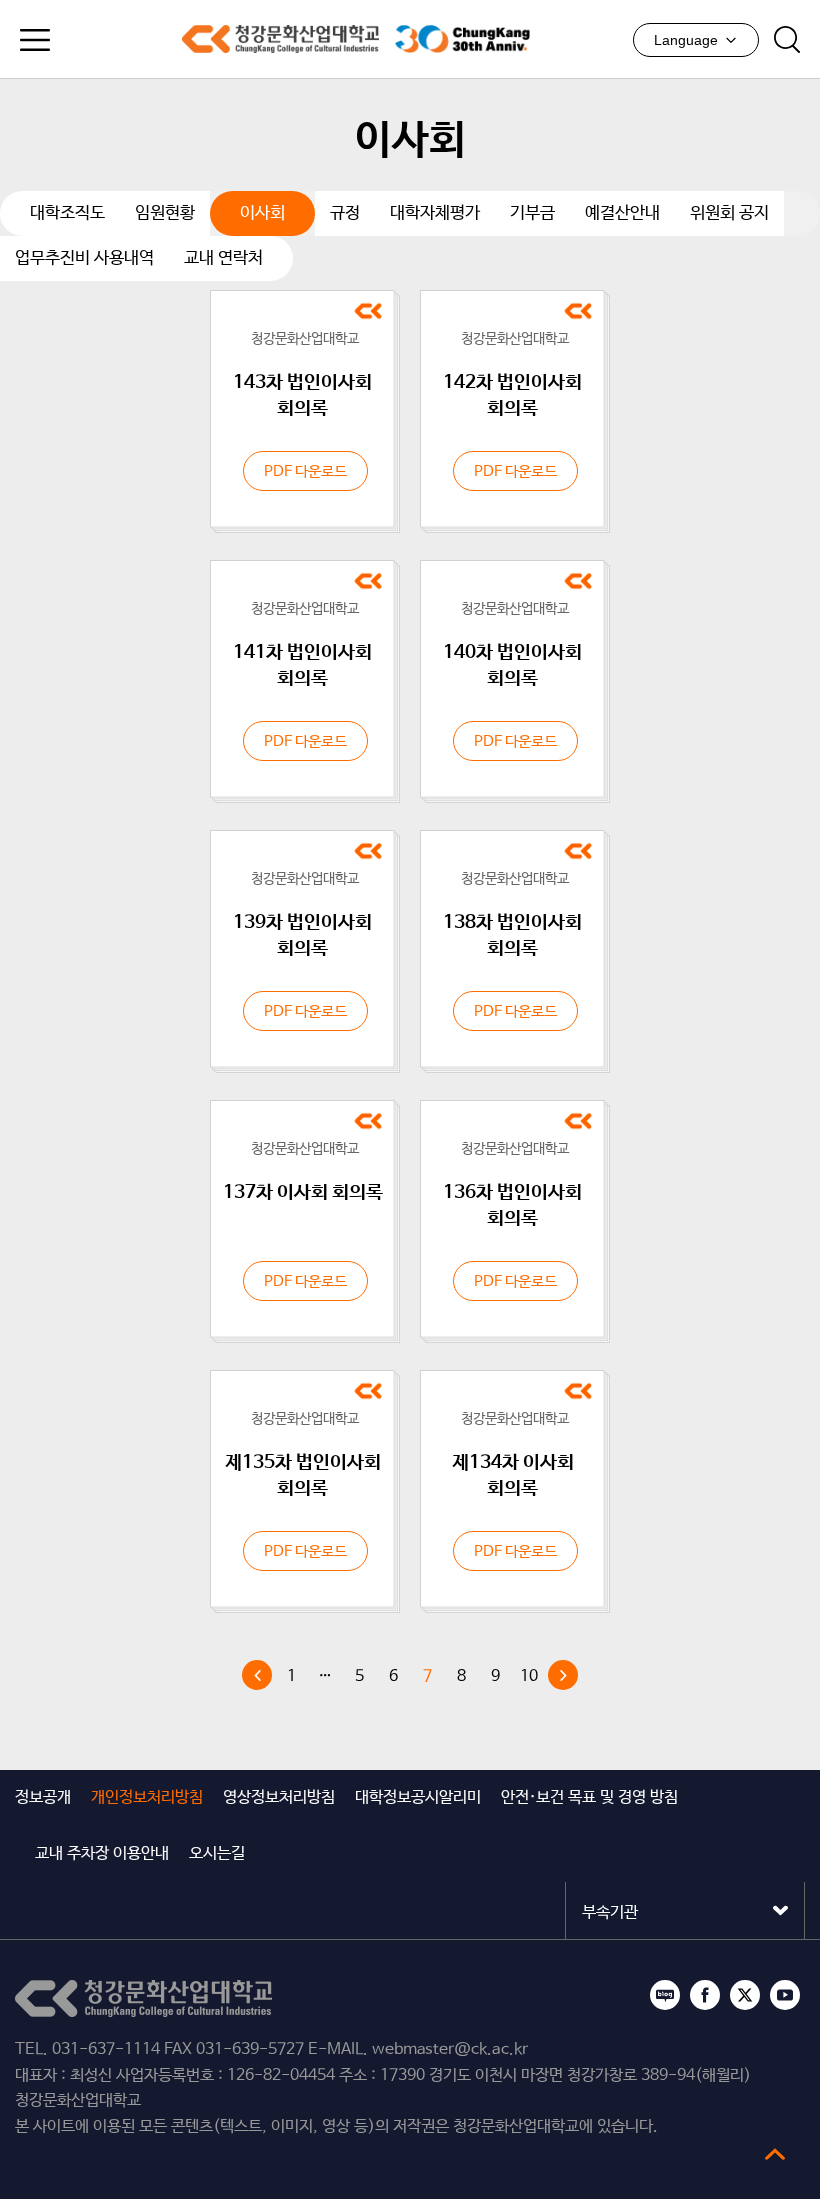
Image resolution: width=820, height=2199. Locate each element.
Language (686, 40)
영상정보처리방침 (279, 1797)
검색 (787, 40)
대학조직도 (67, 213)
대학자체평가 (435, 213)
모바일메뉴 (35, 40)
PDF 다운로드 (305, 471)
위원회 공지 (729, 213)
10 (529, 1676)
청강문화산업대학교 (280, 39)
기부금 (532, 213)
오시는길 (217, 1853)
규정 (345, 213)
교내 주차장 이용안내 (102, 1853)
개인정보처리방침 (147, 1797)
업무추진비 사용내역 (84, 258)
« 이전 (257, 1675)
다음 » (563, 1675)
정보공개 (43, 1797)
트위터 (745, 1995)
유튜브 (785, 1995)
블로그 (665, 1995)
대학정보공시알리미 (418, 1797)
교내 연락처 (223, 258)
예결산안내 (622, 213)
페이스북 (705, 1995)
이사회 (262, 213)
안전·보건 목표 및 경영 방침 (589, 1797)
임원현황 (165, 213)
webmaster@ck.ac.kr (450, 2049)
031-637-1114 (106, 2049)
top (775, 2154)
